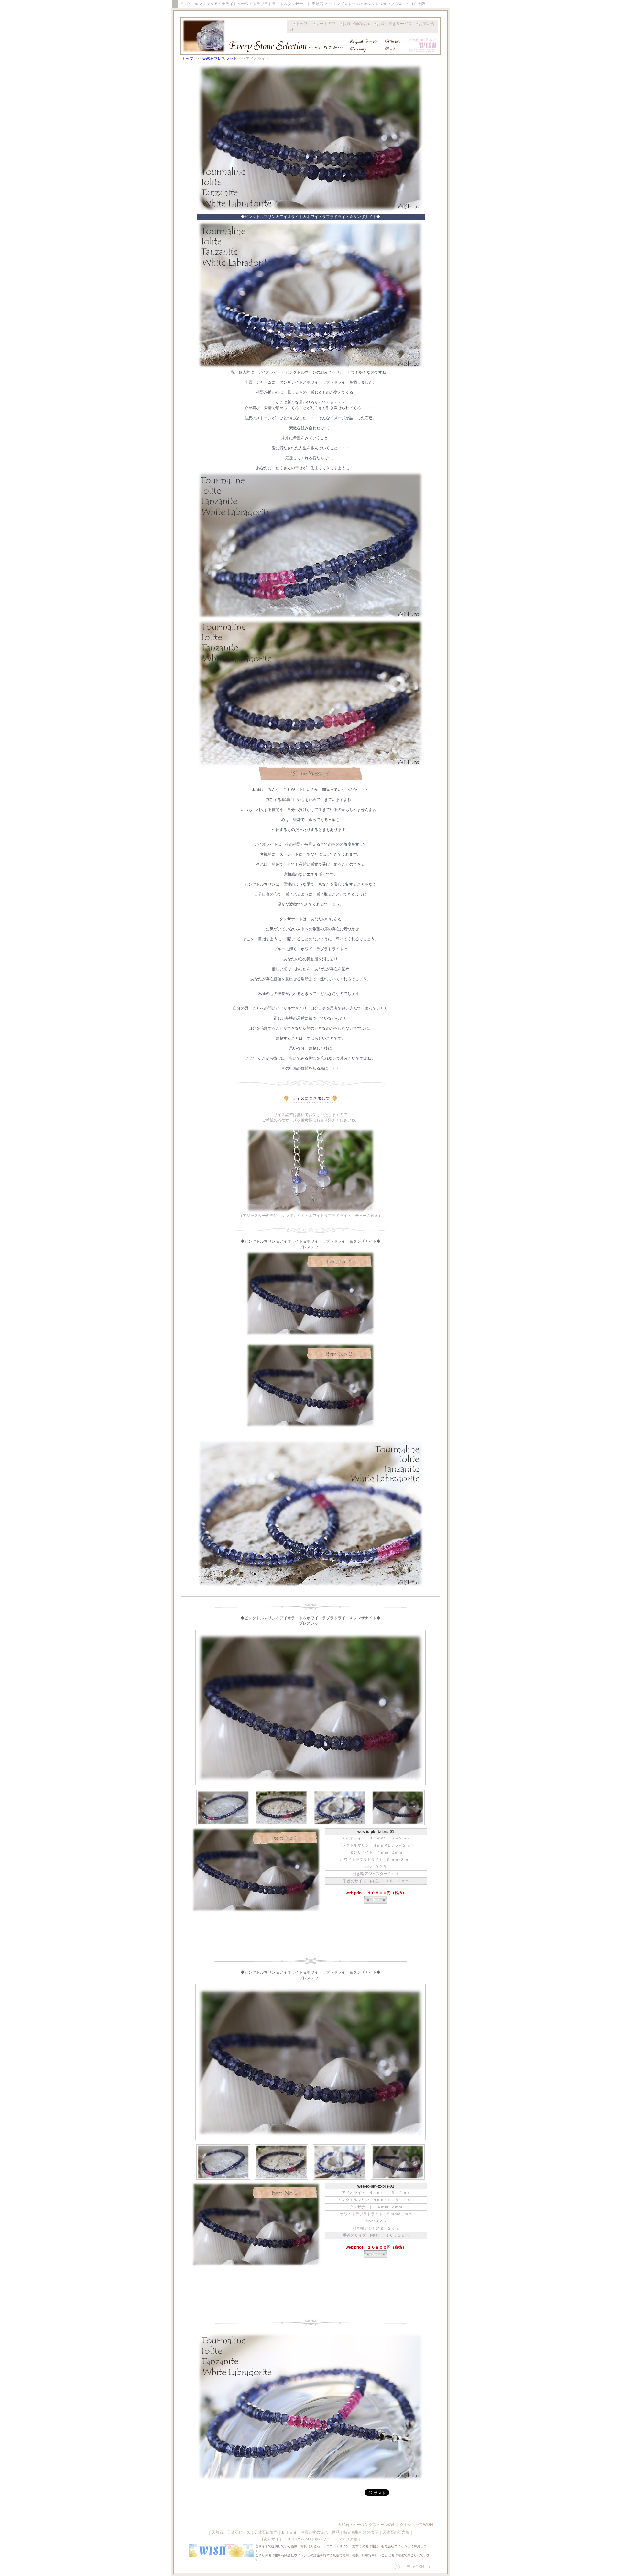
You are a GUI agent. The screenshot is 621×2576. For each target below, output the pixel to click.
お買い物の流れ (356, 24)
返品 (336, 2532)
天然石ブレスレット (220, 59)
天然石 (217, 2532)
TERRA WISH (299, 2539)
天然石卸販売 (266, 2532)
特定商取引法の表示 (361, 2532)
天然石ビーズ (239, 2532)
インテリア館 (346, 2539)
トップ (302, 24)
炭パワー (322, 2539)
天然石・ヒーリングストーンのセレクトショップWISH (385, 2525)
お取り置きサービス (394, 24)
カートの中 (326, 24)
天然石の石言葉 (396, 2532)
